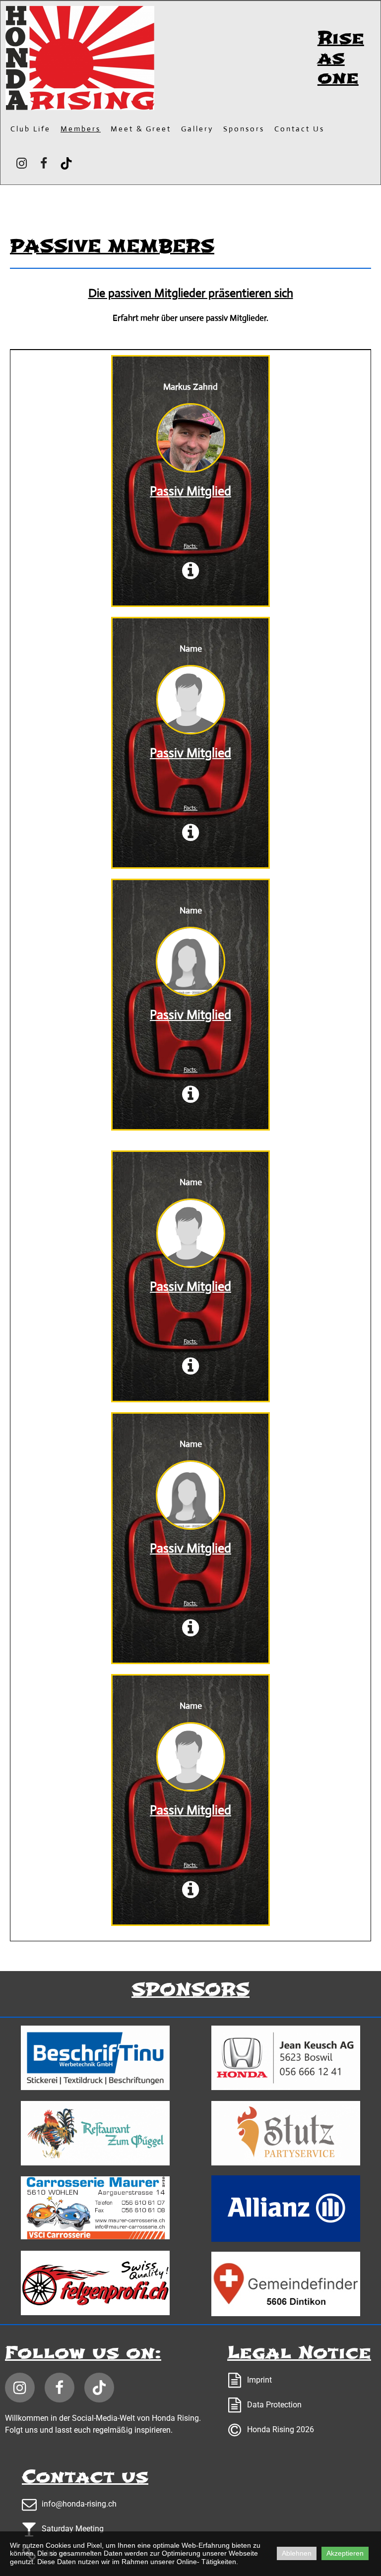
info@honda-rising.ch (79, 2504)
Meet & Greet (141, 129)
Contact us (299, 129)
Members (81, 129)
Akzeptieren (345, 2553)
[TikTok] (66, 163)
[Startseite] (80, 58)
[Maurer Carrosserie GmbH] (95, 2208)
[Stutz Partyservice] (286, 2133)
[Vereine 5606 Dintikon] (286, 2284)
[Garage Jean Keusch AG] (286, 2058)
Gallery (197, 129)
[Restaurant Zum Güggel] (95, 2133)
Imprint (259, 2380)
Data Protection (274, 2405)
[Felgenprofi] (95, 2283)
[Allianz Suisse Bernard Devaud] (286, 2209)
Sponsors (244, 129)
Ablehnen (297, 2553)
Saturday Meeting (73, 2529)
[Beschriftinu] (95, 2058)
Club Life (31, 129)
